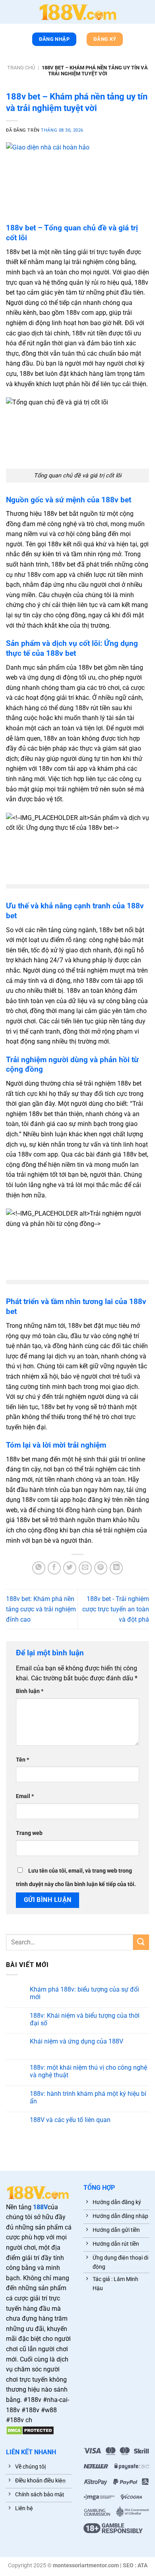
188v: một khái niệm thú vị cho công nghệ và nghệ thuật (88, 2071)
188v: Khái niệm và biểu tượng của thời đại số (85, 2019)
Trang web (29, 1833)
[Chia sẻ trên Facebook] (54, 1568)
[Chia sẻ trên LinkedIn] (116, 1568)
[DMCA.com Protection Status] (30, 2430)
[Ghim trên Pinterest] (101, 1568)
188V (40, 2207)
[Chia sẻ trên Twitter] (70, 1568)
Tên (22, 1760)
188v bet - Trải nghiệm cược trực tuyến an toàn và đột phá (116, 1609)
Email (25, 1796)
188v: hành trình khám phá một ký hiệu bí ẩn (88, 2097)
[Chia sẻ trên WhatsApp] (39, 1568)
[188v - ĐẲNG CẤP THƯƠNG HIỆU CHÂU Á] (77, 12)
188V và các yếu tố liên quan (70, 2120)
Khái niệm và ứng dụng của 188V (77, 2041)
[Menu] (10, 13)
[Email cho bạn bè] (85, 1568)
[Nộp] (141, 1942)
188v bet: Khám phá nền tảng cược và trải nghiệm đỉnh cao (41, 1609)
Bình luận (30, 1691)
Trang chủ (21, 68)
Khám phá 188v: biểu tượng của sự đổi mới (84, 1993)
